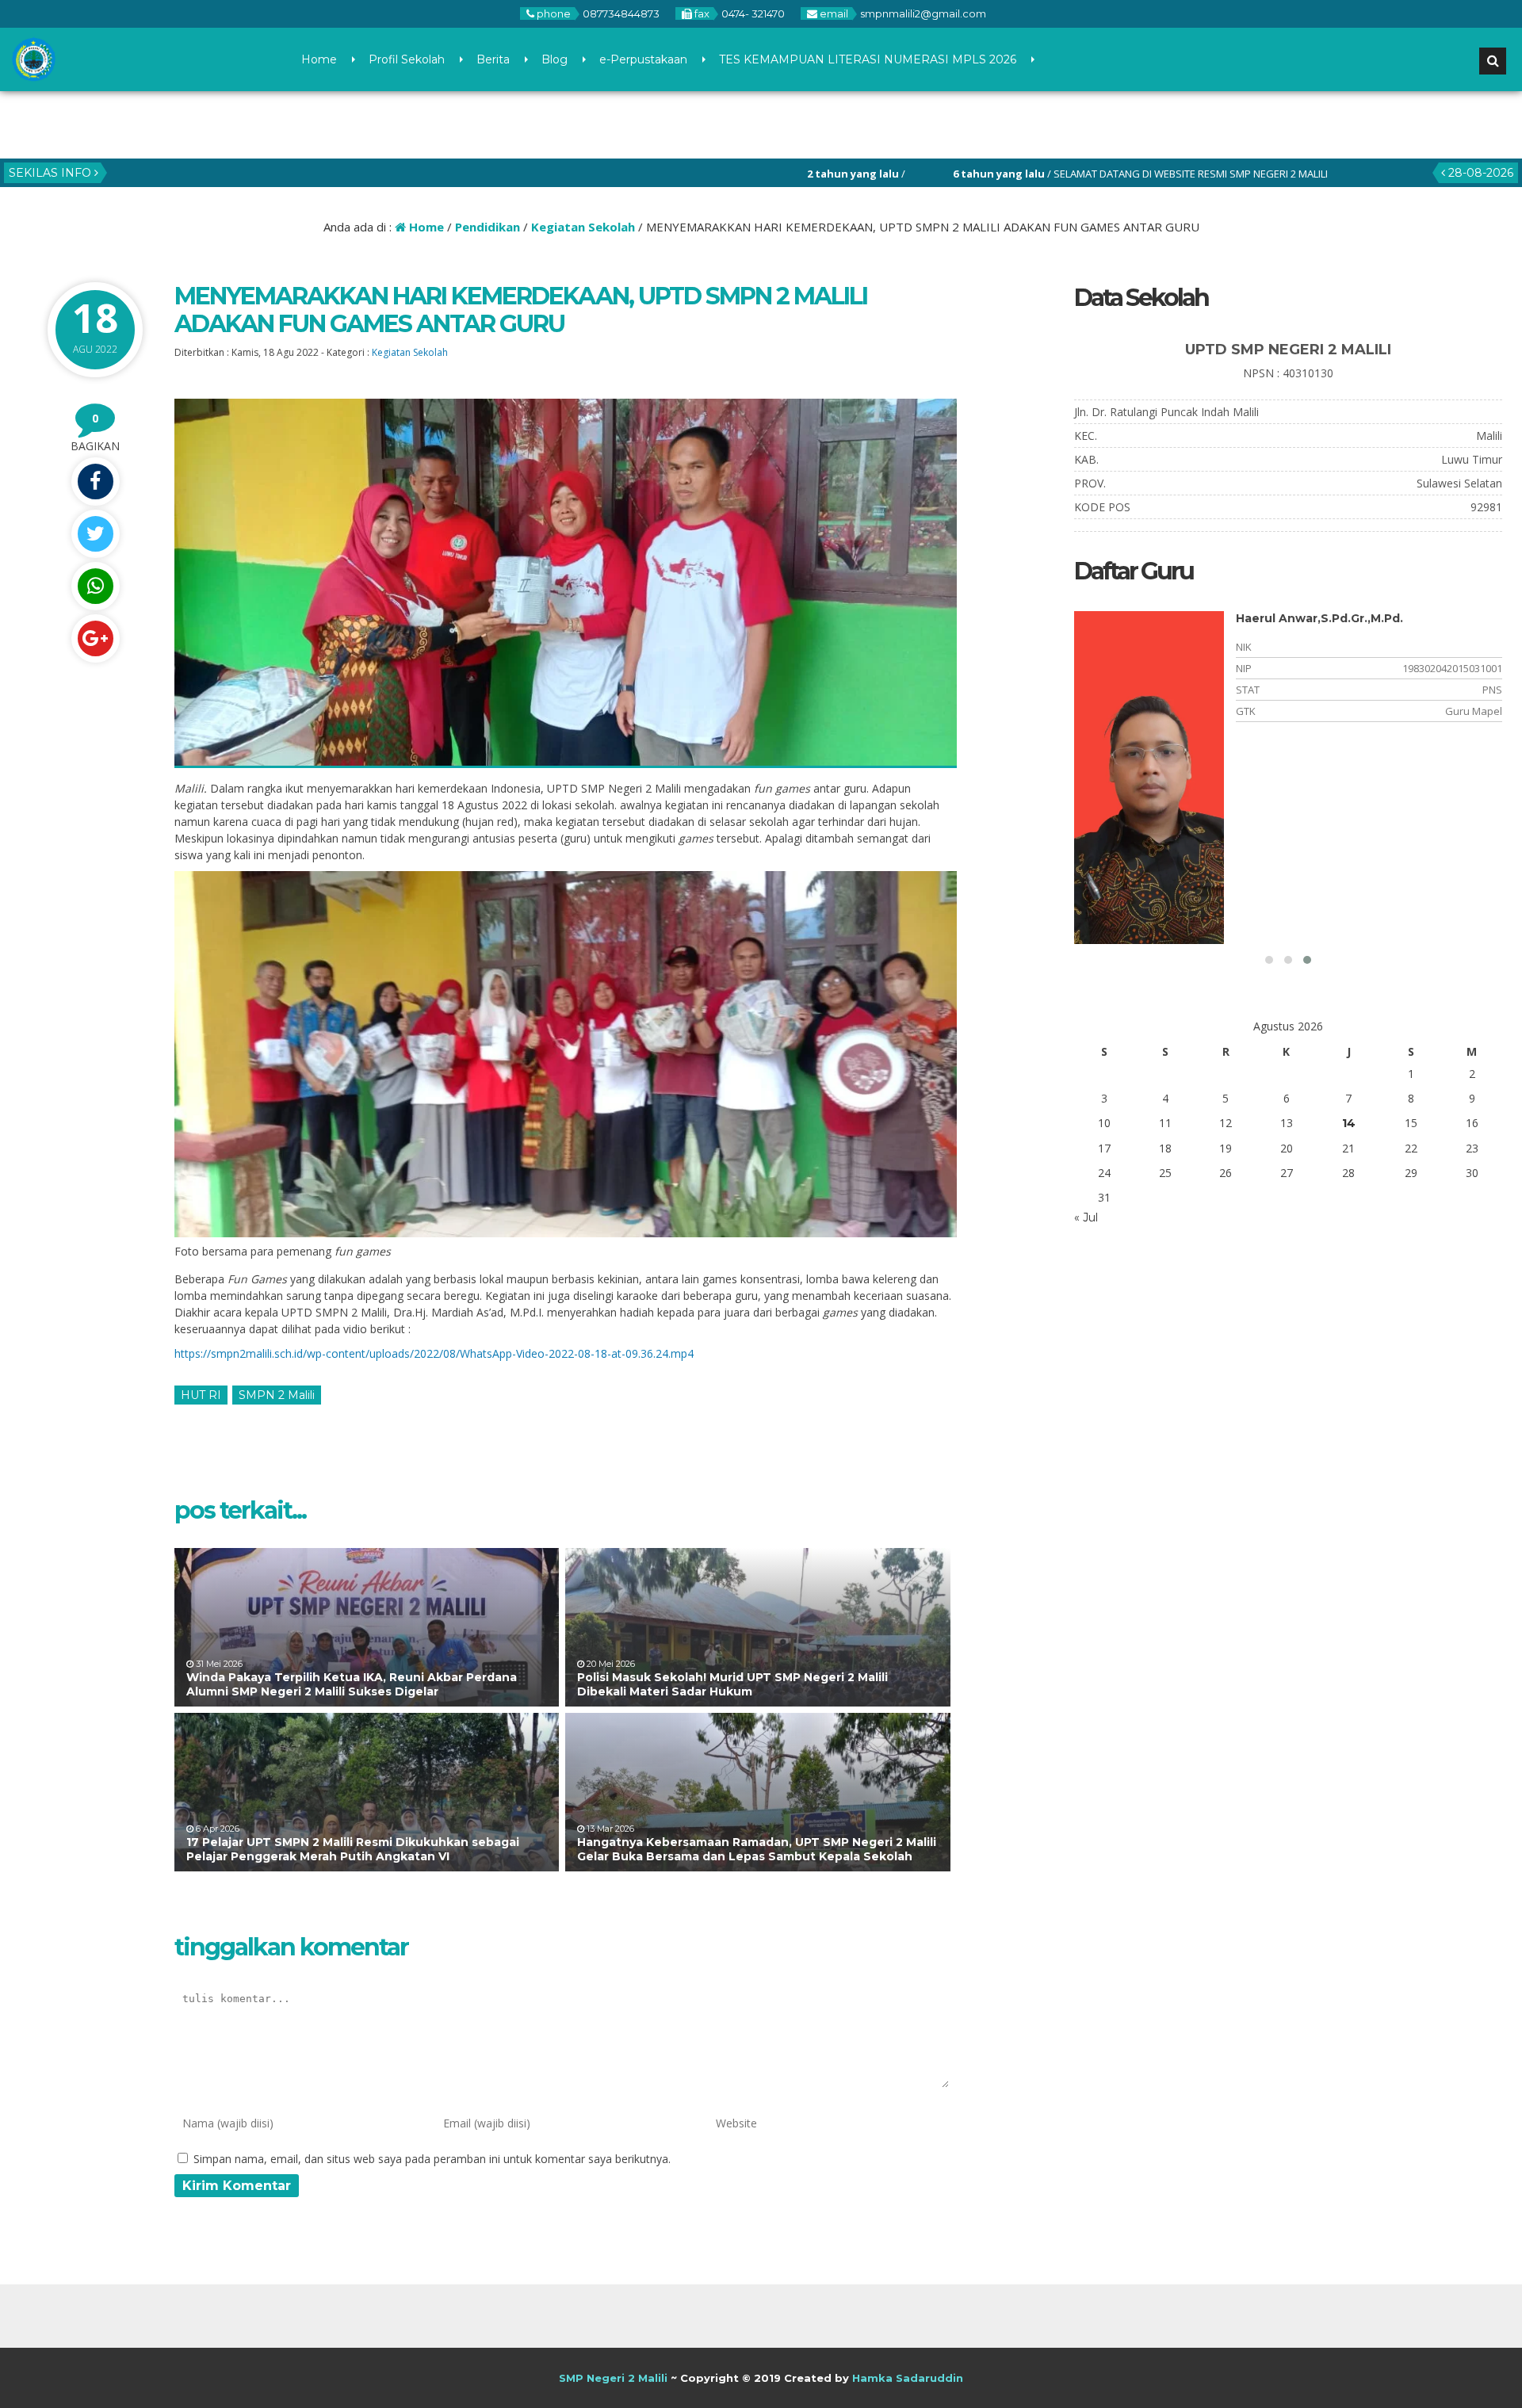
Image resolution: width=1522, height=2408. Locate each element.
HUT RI (201, 1395)
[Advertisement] (1217, 1403)
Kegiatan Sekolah (583, 227)
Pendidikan (488, 227)
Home (319, 59)
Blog (554, 59)
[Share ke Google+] (95, 638)
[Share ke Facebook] (95, 482)
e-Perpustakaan (643, 59)
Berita (493, 59)
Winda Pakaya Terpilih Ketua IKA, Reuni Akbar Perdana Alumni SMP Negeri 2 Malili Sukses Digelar (352, 1684)
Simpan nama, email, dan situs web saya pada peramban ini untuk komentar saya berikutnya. (432, 2159)
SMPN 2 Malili (277, 1395)
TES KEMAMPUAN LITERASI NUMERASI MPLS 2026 (868, 59)
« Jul (1086, 1217)
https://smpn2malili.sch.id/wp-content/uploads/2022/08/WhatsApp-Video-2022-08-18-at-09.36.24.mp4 (434, 1353)
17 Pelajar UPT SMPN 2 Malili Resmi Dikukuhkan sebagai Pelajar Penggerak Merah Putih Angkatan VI (353, 1849)
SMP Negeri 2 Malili (613, 2378)
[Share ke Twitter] (95, 534)
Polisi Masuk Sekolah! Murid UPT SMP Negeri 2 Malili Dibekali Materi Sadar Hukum (732, 1684)
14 (1349, 1123)
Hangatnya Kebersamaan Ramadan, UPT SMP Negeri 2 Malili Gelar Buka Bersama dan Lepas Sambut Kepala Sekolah (757, 1849)
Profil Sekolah (407, 59)
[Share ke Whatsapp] (95, 586)
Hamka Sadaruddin (908, 2378)
